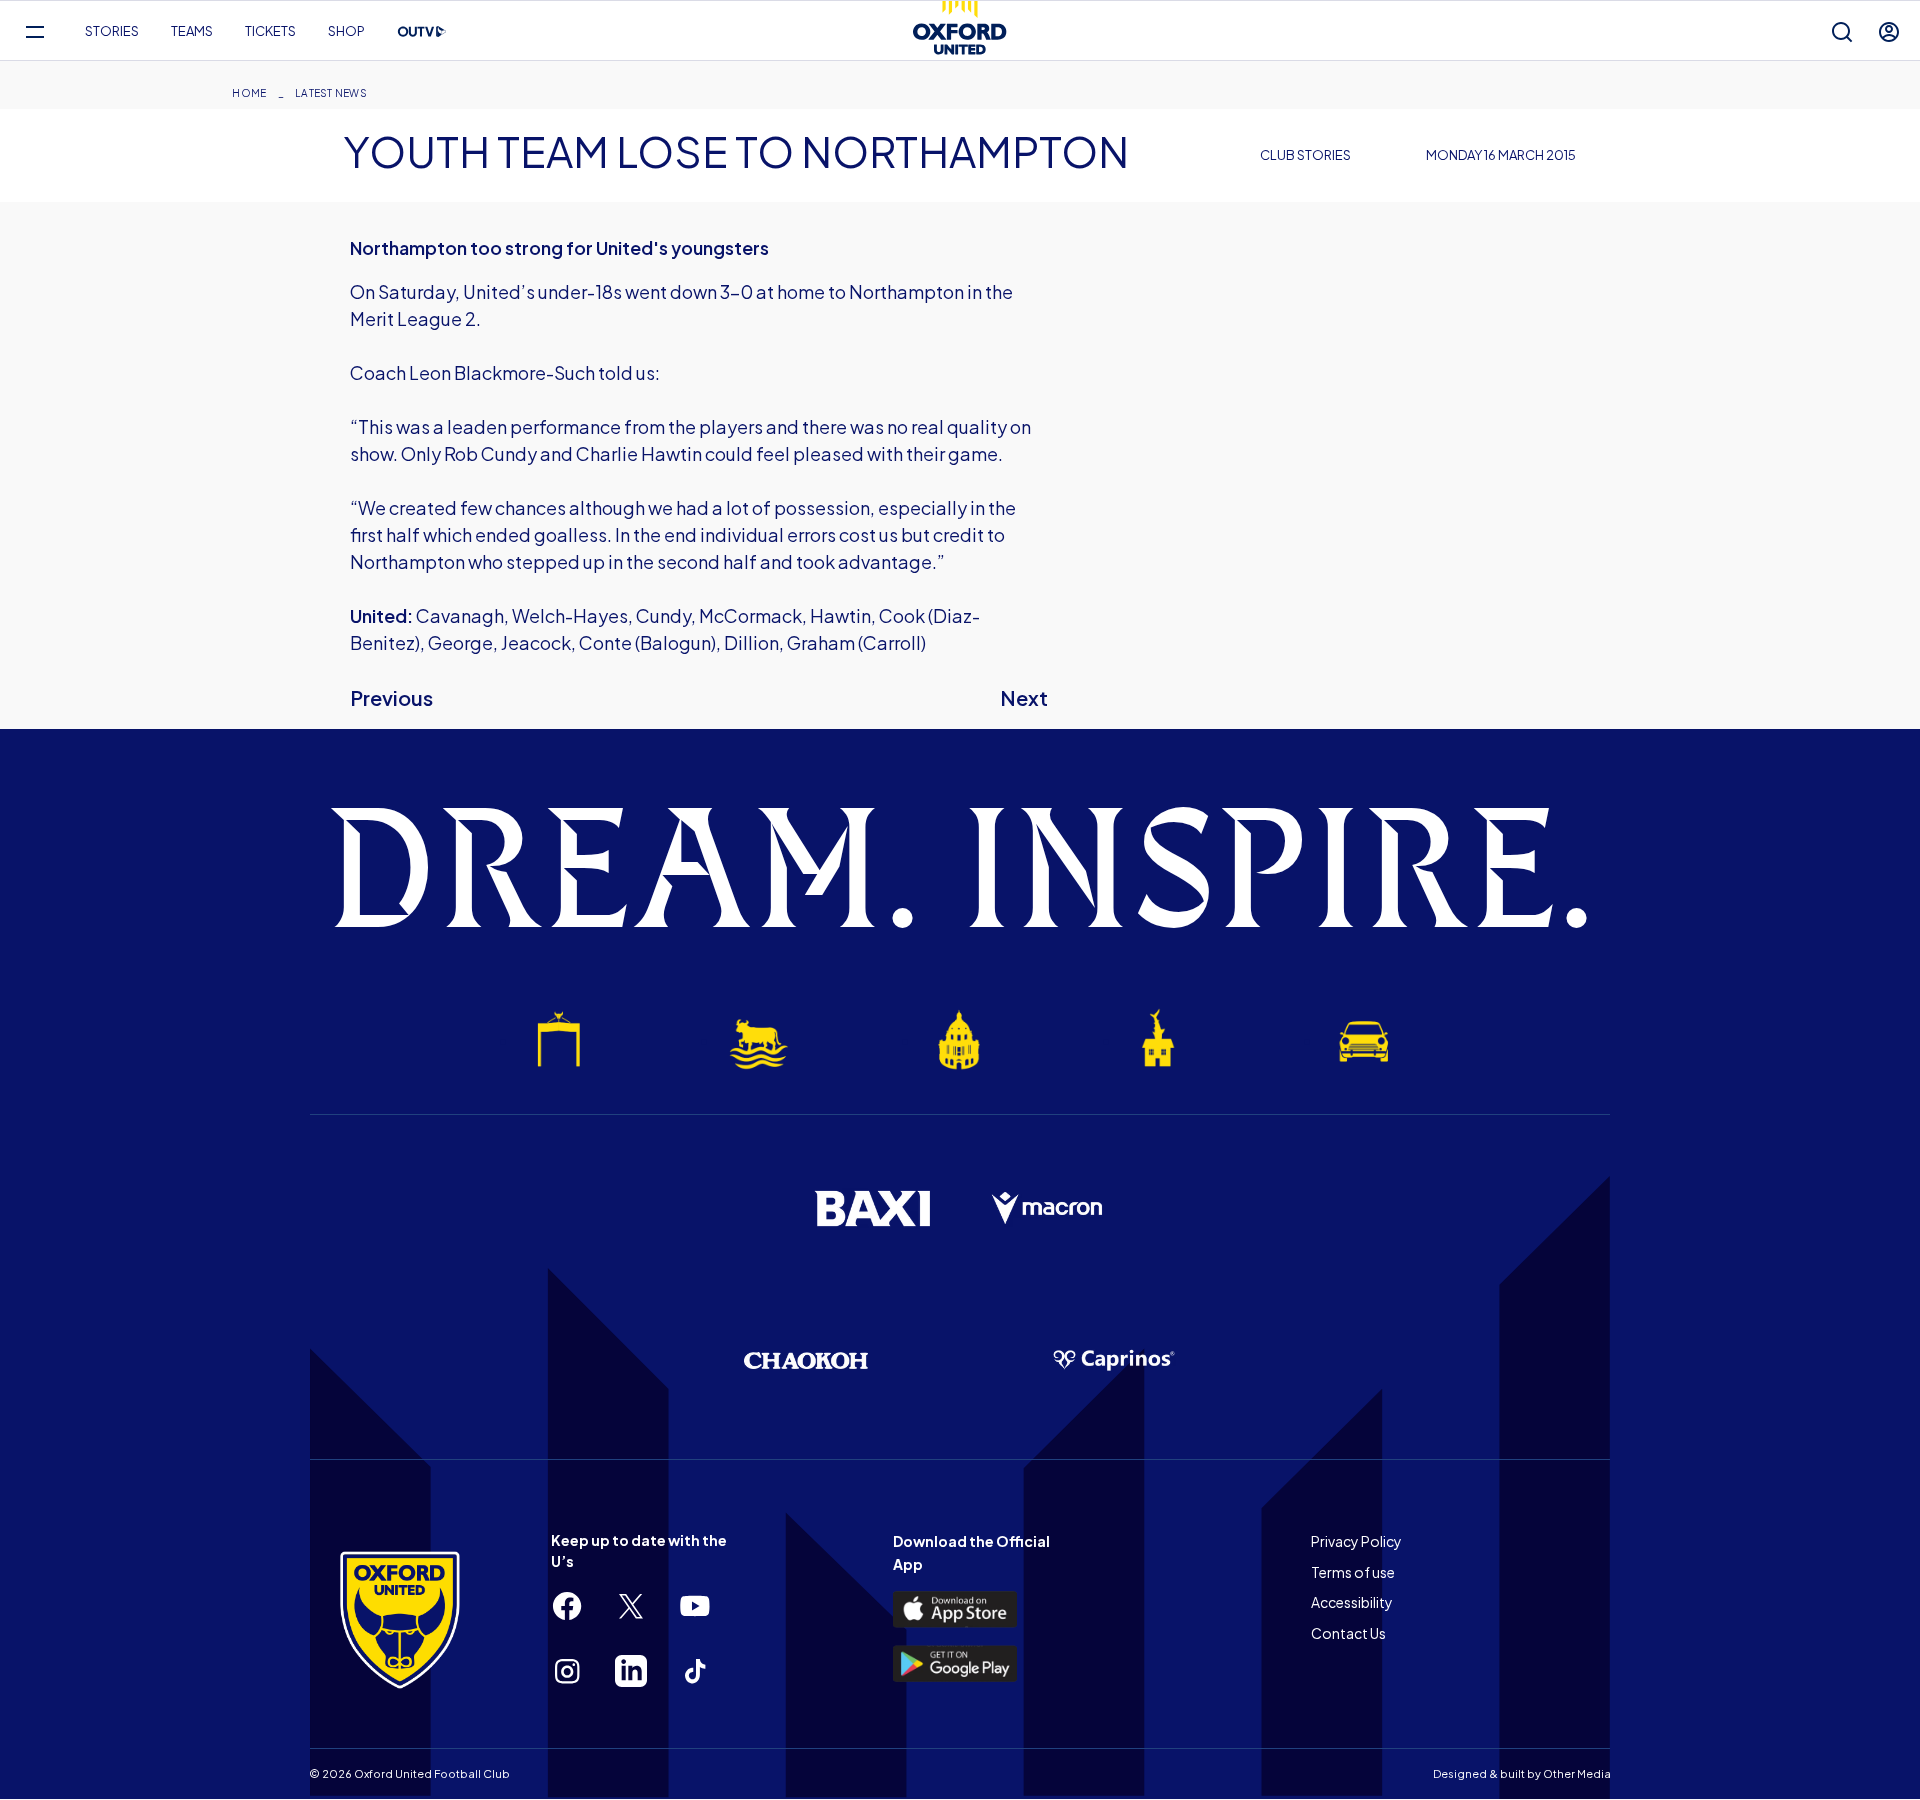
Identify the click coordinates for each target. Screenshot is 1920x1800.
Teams (192, 31)
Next (1024, 697)
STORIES (112, 31)
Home (249, 93)
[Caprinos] (1114, 1361)
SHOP (346, 31)
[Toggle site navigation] (34, 31)
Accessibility (1352, 1602)
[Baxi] (872, 1208)
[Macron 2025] (1048, 1209)
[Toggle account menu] (1889, 31)
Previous (391, 697)
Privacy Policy (1356, 1541)
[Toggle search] (1842, 31)
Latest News (331, 93)
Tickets (270, 31)
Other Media (1577, 1773)
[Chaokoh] (806, 1360)
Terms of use (1353, 1572)
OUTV (422, 32)
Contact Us (1348, 1633)
